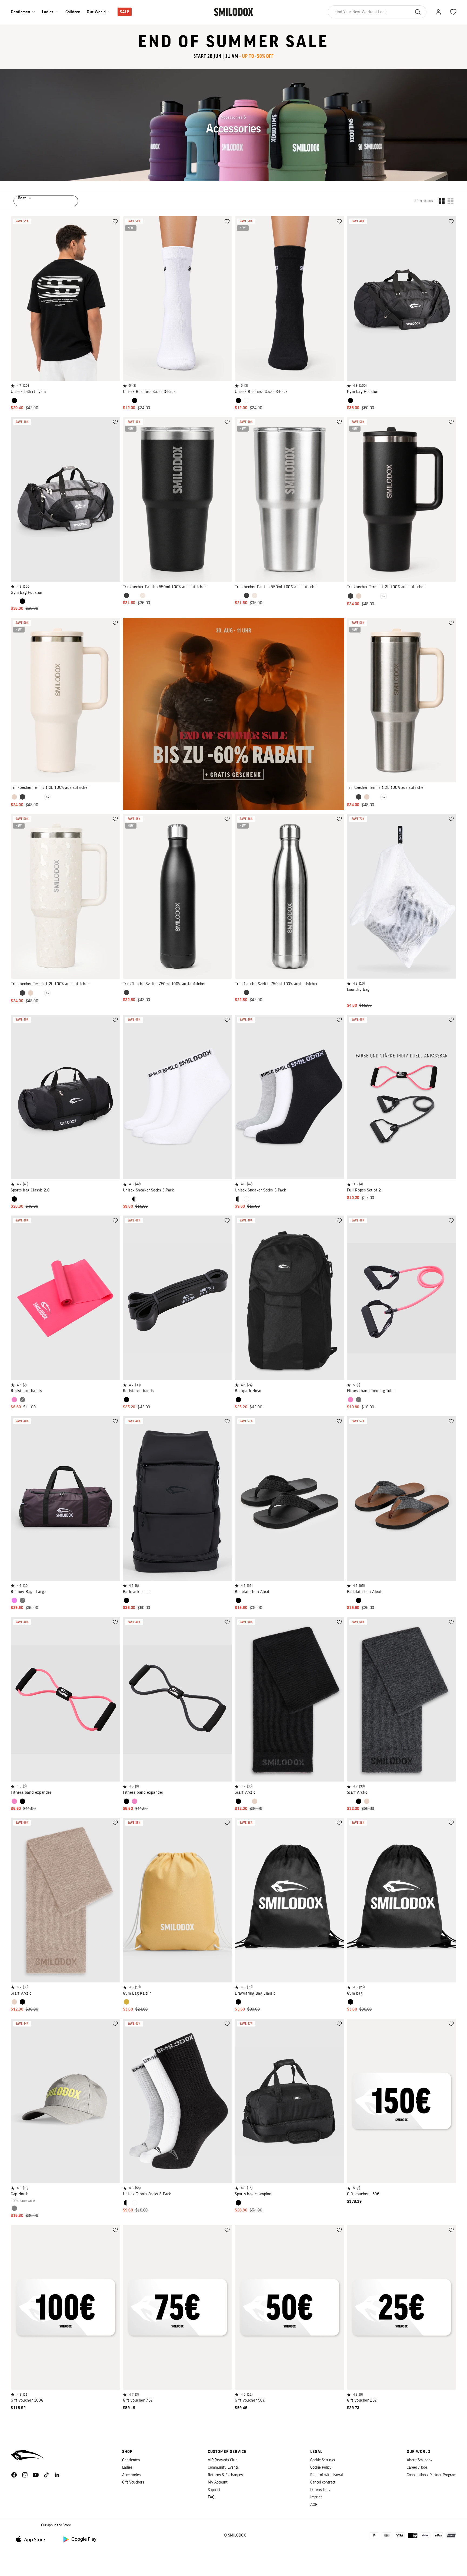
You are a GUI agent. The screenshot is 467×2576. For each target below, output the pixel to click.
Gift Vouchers (133, 2482)
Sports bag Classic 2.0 (30, 1190)
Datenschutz (320, 2490)
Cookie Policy (321, 2467)
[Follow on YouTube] (36, 2475)
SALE (124, 12)
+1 (383, 596)
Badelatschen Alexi (252, 1592)
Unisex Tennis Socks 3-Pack (147, 2194)
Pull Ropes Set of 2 (364, 1190)
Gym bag (355, 1993)
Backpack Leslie (137, 1592)
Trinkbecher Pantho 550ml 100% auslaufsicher (165, 587)
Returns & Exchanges (225, 2475)
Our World (96, 12)
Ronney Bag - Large (28, 1592)
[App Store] (32, 2539)
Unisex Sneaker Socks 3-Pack (149, 1190)
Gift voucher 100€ (27, 2400)
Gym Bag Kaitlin (137, 1993)
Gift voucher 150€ (363, 2194)
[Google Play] (79, 2539)
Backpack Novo (248, 1391)
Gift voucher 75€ (138, 2400)
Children (73, 12)
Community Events (223, 2467)
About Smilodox (420, 2460)
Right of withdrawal (327, 2475)
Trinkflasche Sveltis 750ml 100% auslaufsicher (164, 984)
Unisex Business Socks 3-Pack (149, 392)
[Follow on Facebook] (14, 2475)
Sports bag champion (253, 2194)
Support (214, 2490)
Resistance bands (26, 1391)
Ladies (48, 12)
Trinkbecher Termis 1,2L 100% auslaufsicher (386, 587)
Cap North (20, 2194)
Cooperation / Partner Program (431, 2475)
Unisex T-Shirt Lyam (28, 392)
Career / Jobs (417, 2467)
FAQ (211, 2497)
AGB (314, 2505)
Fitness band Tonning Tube (371, 1391)
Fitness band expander (31, 1792)
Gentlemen (20, 12)
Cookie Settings (323, 2460)
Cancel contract (323, 2482)
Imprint (316, 2497)
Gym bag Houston (363, 392)
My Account (218, 2482)
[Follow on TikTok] (46, 2475)
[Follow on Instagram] (25, 2475)
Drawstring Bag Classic (255, 1993)
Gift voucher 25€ (362, 2400)
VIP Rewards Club (223, 2460)
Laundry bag (358, 990)
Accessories (131, 2475)
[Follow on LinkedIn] (57, 2475)
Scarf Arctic (245, 1792)
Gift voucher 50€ (250, 2400)
